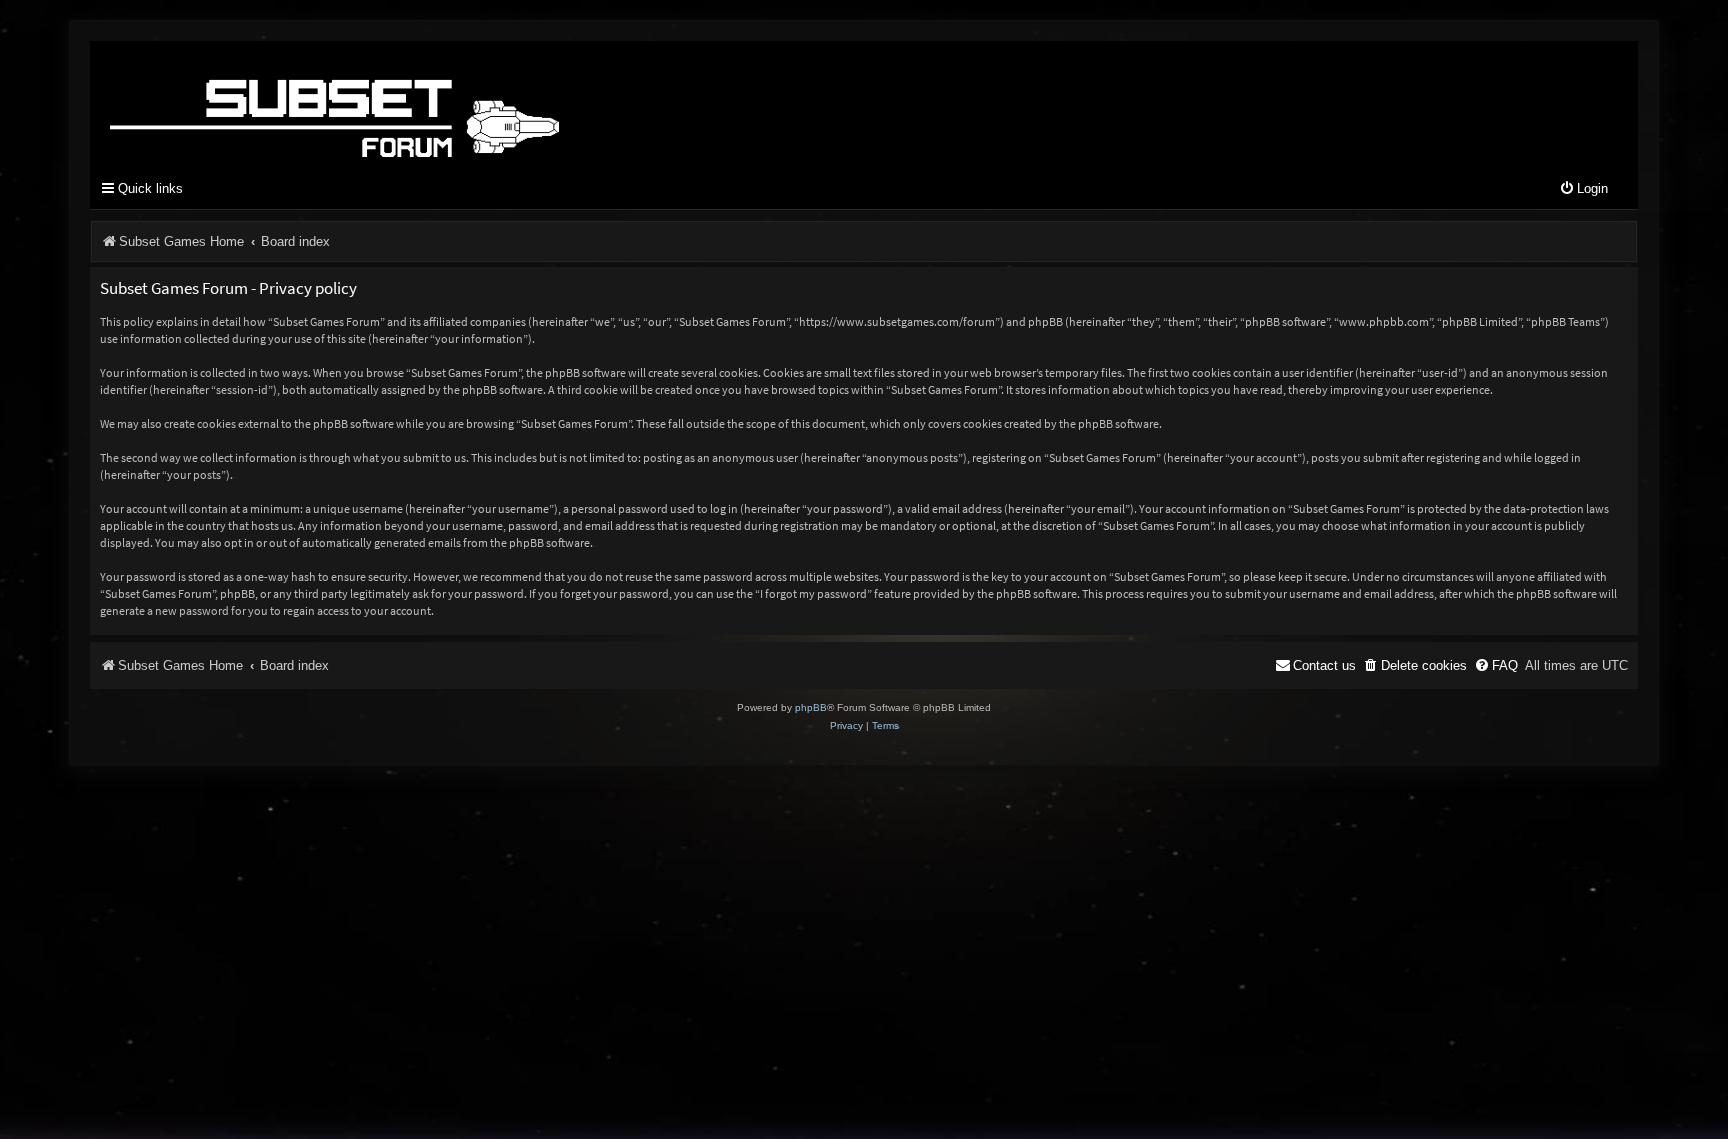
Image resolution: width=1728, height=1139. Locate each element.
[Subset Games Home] (460, 103)
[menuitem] (1583, 189)
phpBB (811, 707)
